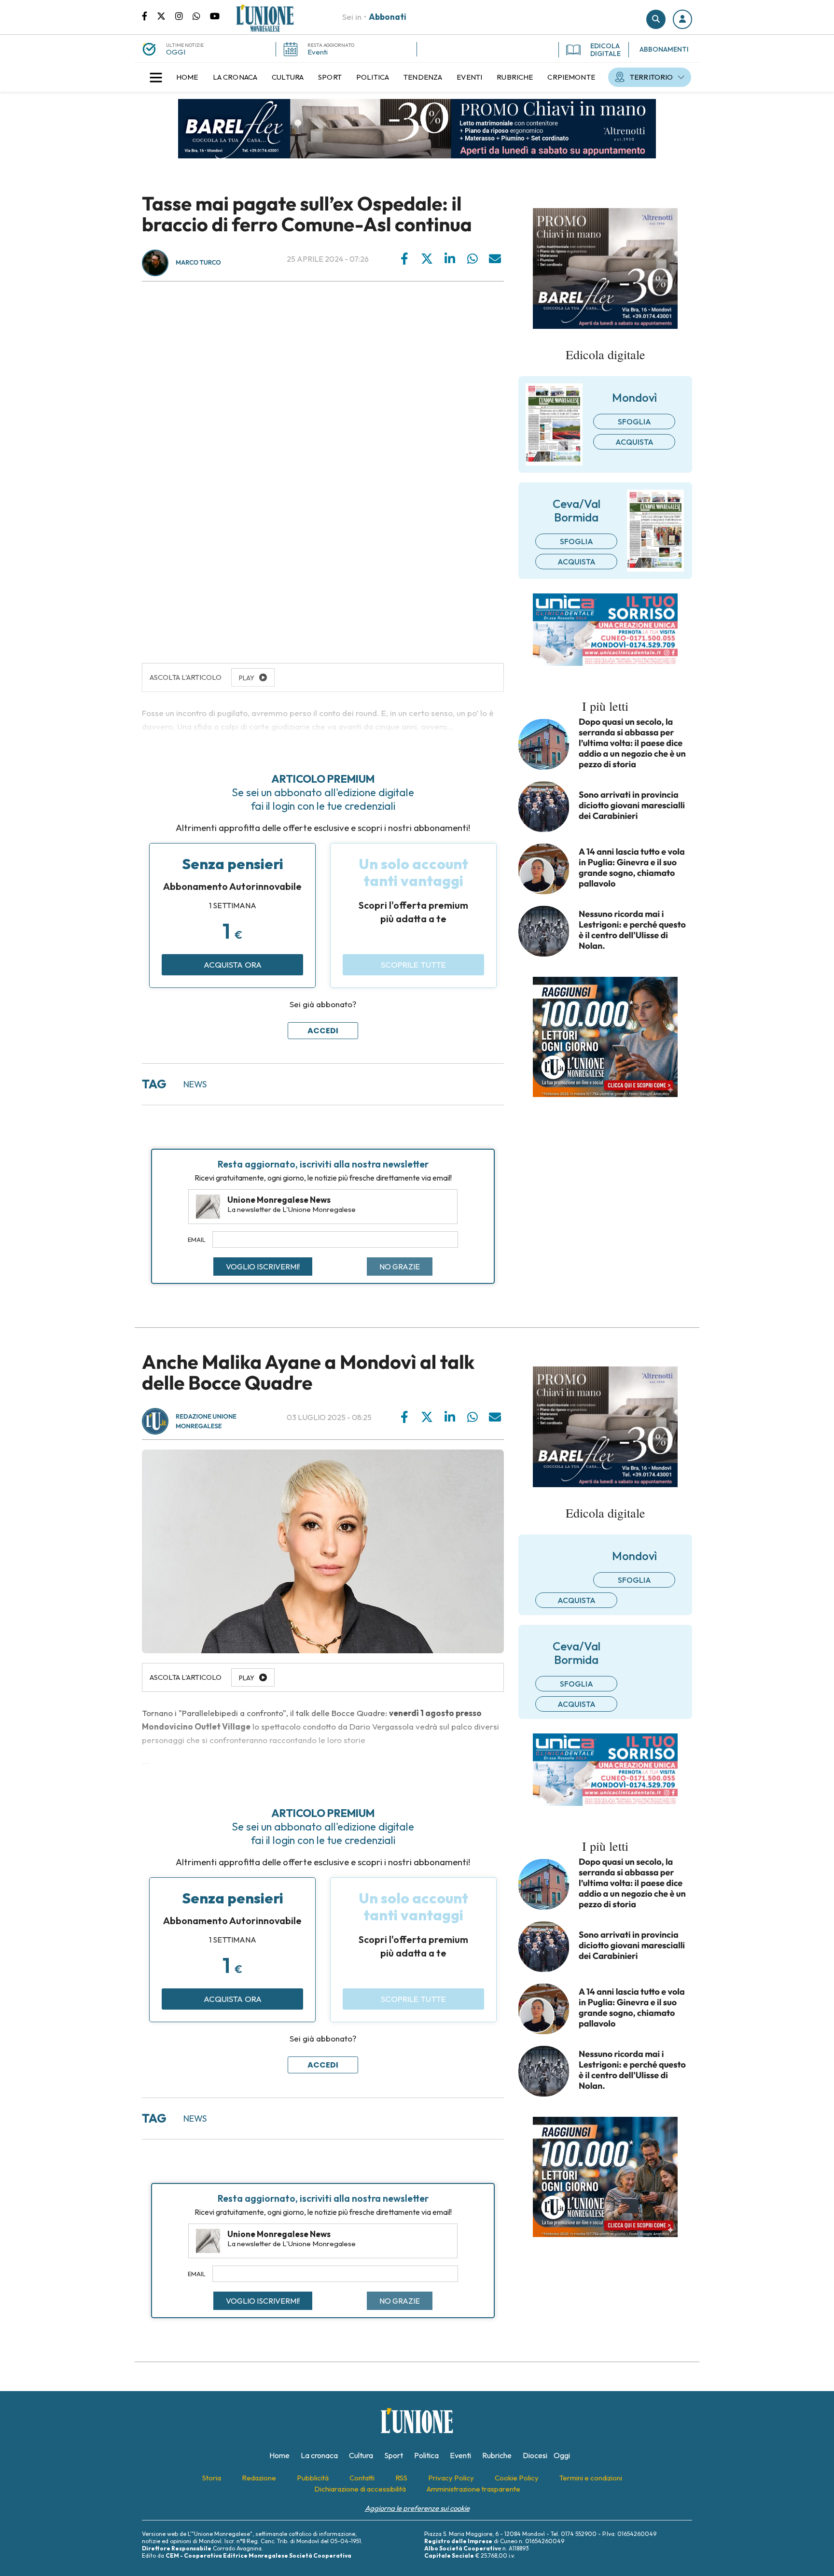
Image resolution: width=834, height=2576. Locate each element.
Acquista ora (233, 964)
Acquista (634, 442)
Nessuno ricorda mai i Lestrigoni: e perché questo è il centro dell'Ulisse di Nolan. (632, 930)
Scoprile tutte (413, 964)
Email (197, 1239)
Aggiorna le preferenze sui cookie (417, 2508)
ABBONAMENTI (664, 49)
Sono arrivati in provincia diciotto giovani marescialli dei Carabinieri (632, 805)
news (195, 1084)
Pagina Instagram (184, 15)
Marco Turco (198, 263)
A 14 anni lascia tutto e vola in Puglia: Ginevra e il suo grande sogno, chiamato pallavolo (632, 868)
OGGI (176, 52)
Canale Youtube (215, 15)
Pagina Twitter (166, 15)
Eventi (318, 52)
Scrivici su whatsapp (201, 15)
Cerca (656, 19)
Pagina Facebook (149, 15)
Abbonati (388, 17)
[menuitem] (187, 77)
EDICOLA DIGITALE (605, 50)
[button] (682, 19)
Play (247, 1678)
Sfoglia (634, 422)
